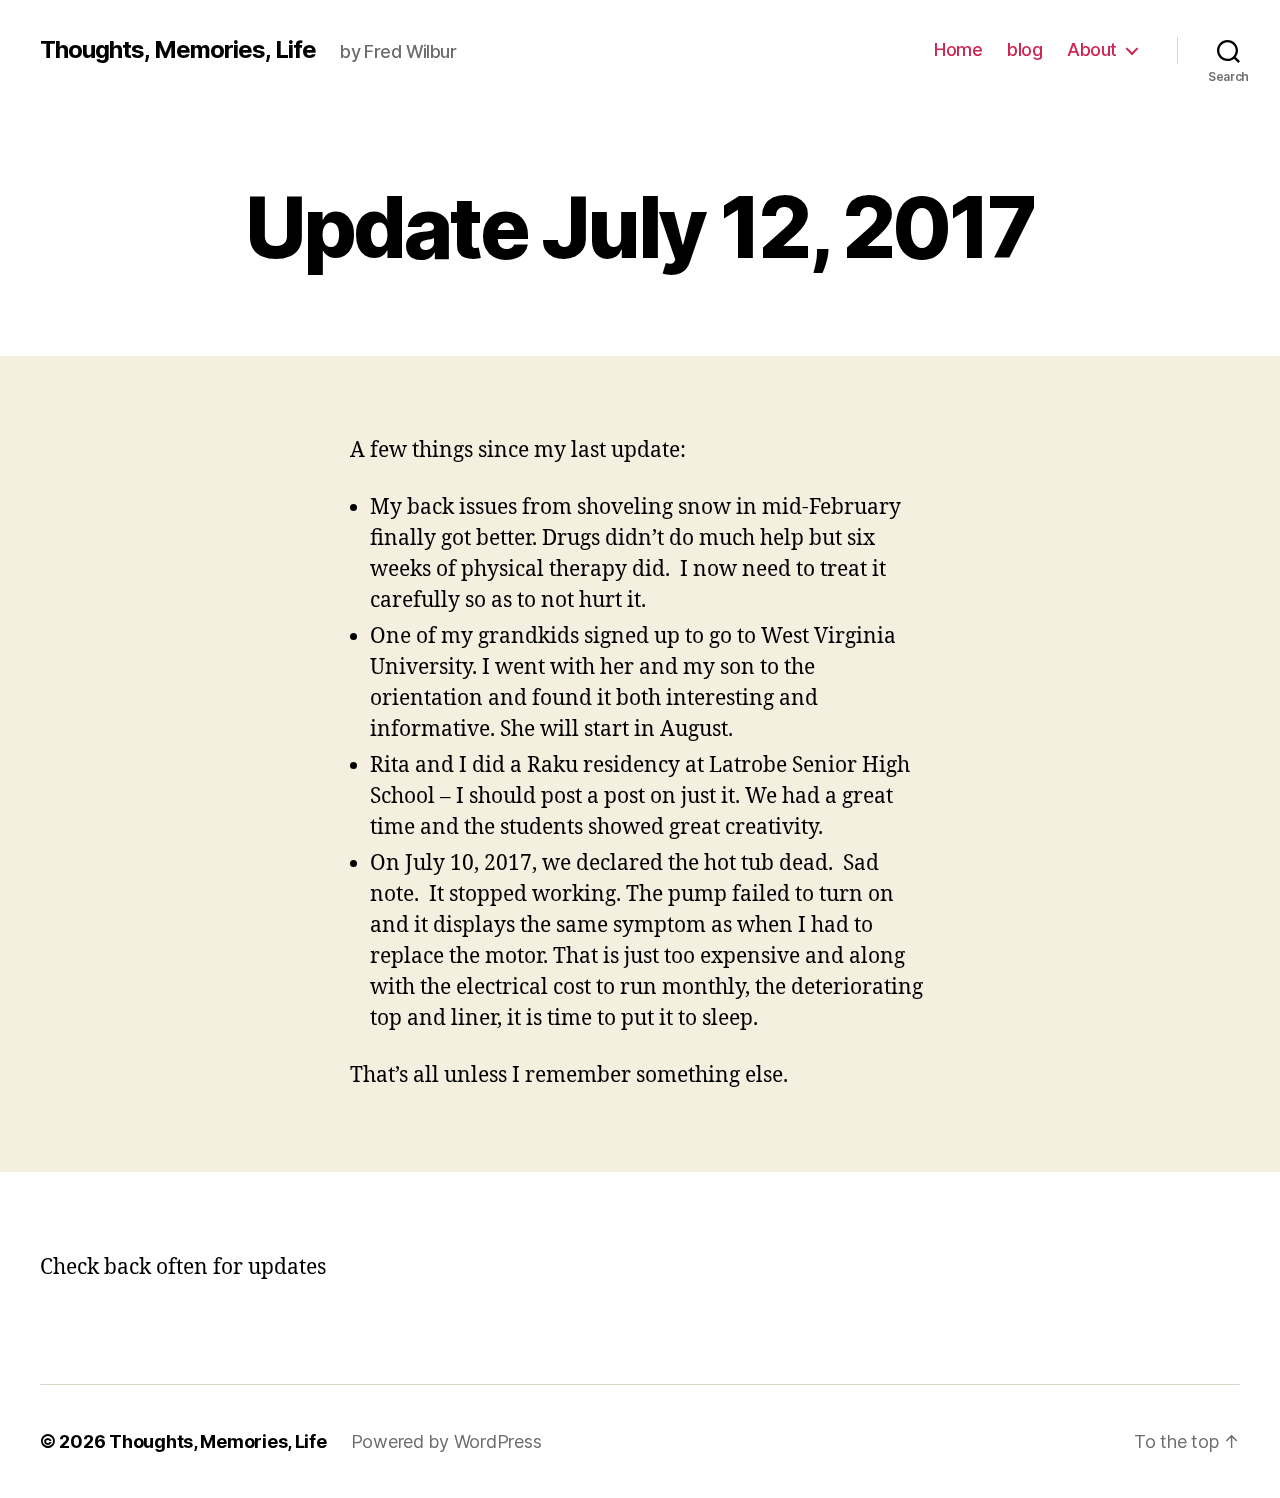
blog (1024, 49)
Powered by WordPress (446, 1441)
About (1092, 49)
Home (958, 49)
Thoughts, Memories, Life (178, 50)
